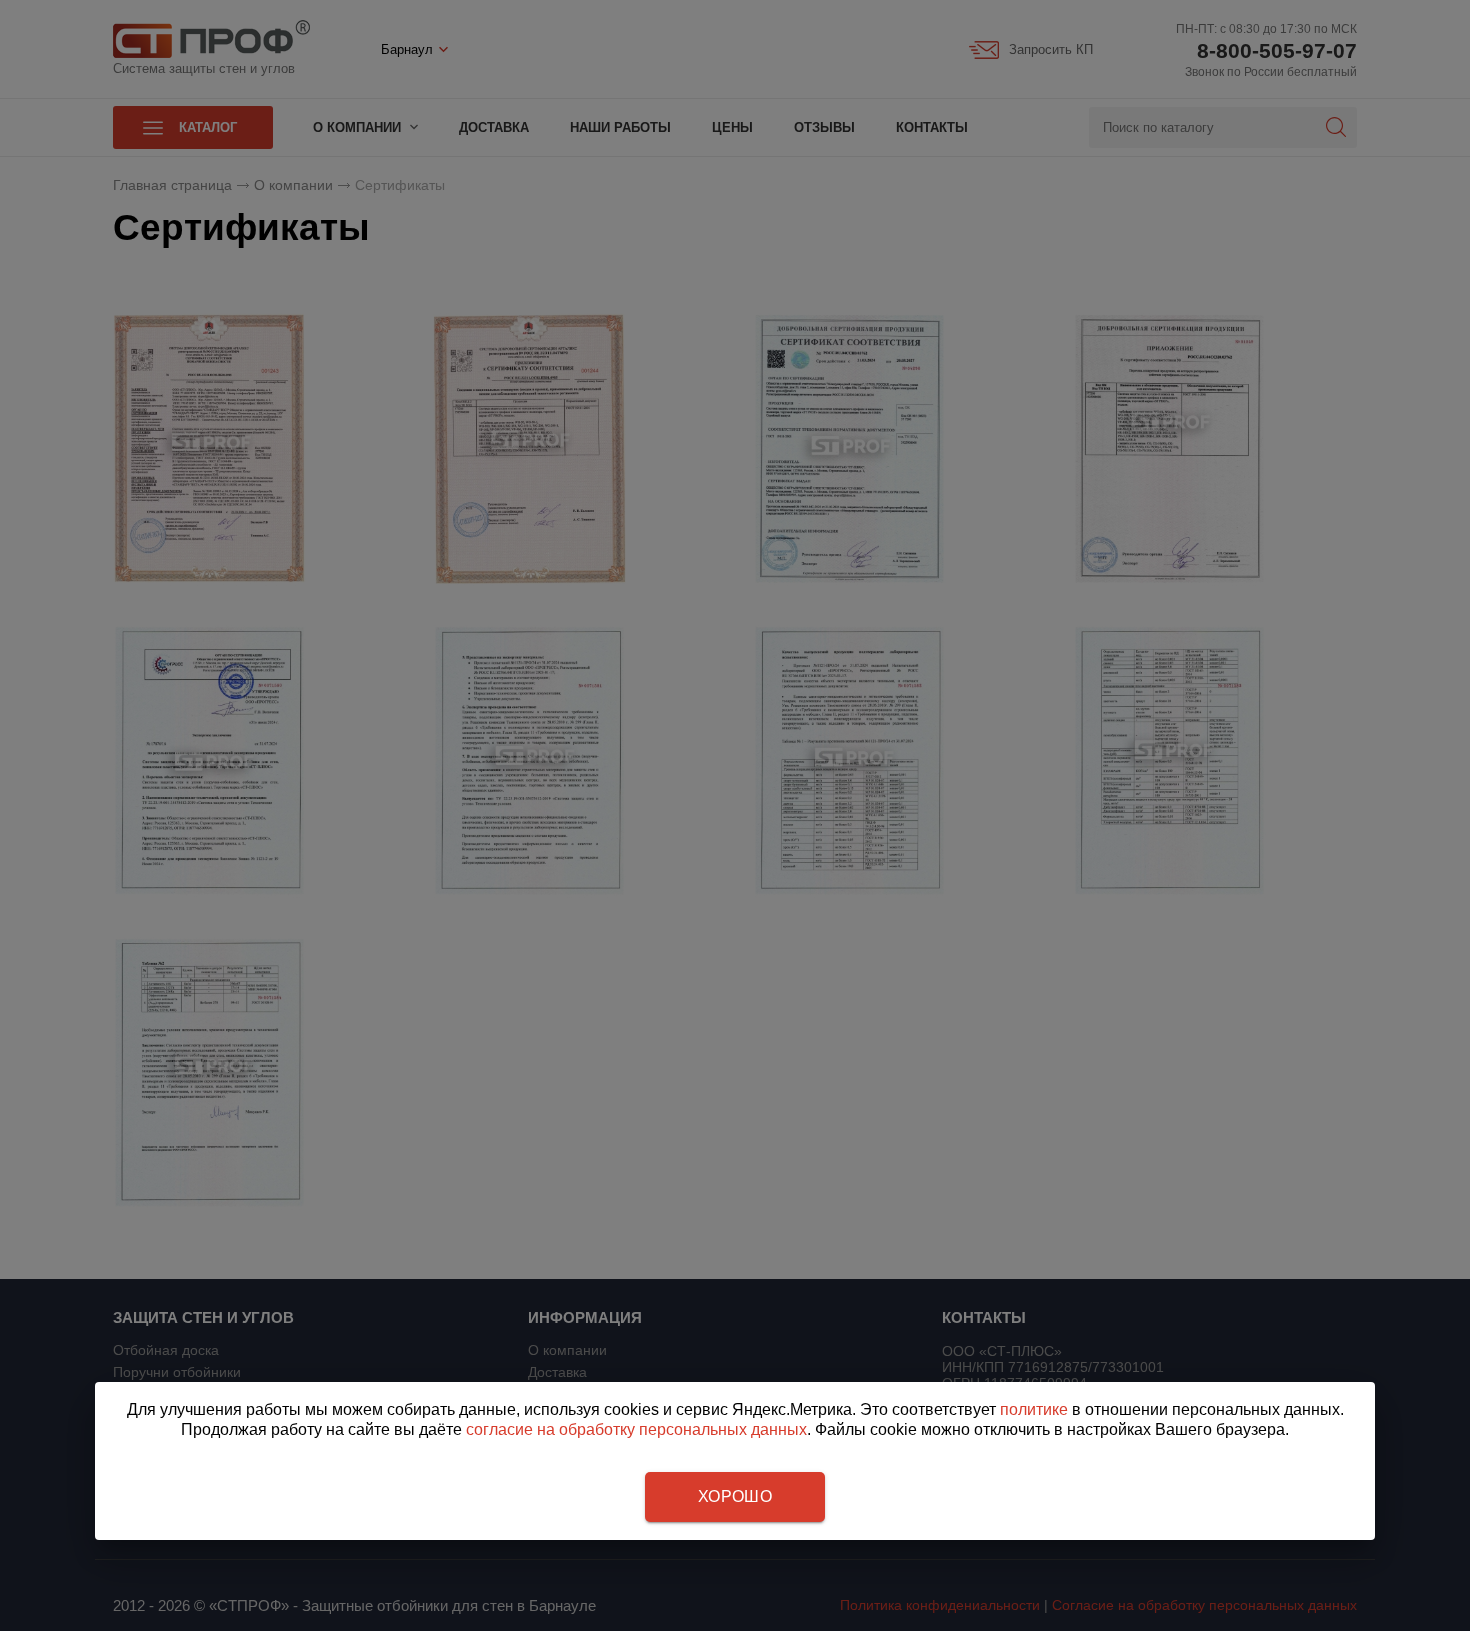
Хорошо (735, 1496)
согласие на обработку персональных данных (636, 1429)
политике (1034, 1409)
